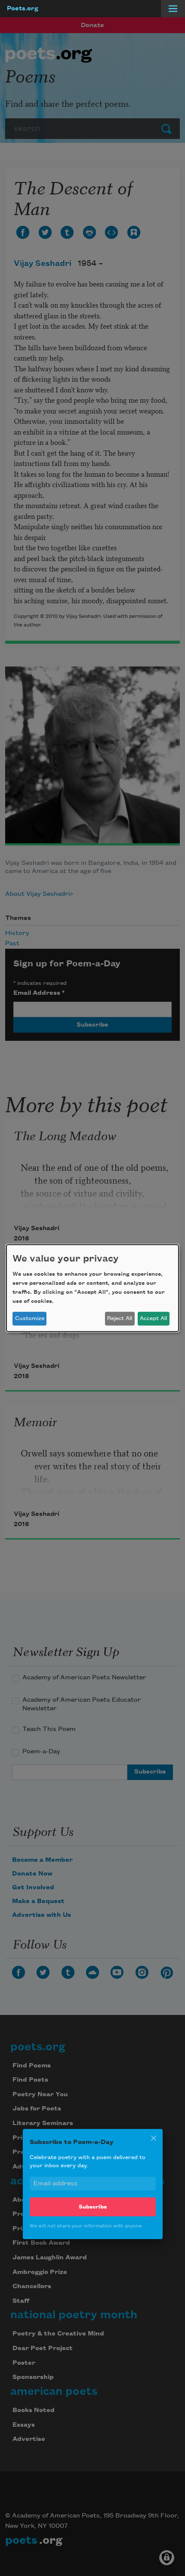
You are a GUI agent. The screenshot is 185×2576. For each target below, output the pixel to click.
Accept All (153, 1318)
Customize (30, 1318)
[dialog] (92, 1288)
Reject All (120, 1318)
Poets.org (23, 9)
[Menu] (173, 9)
